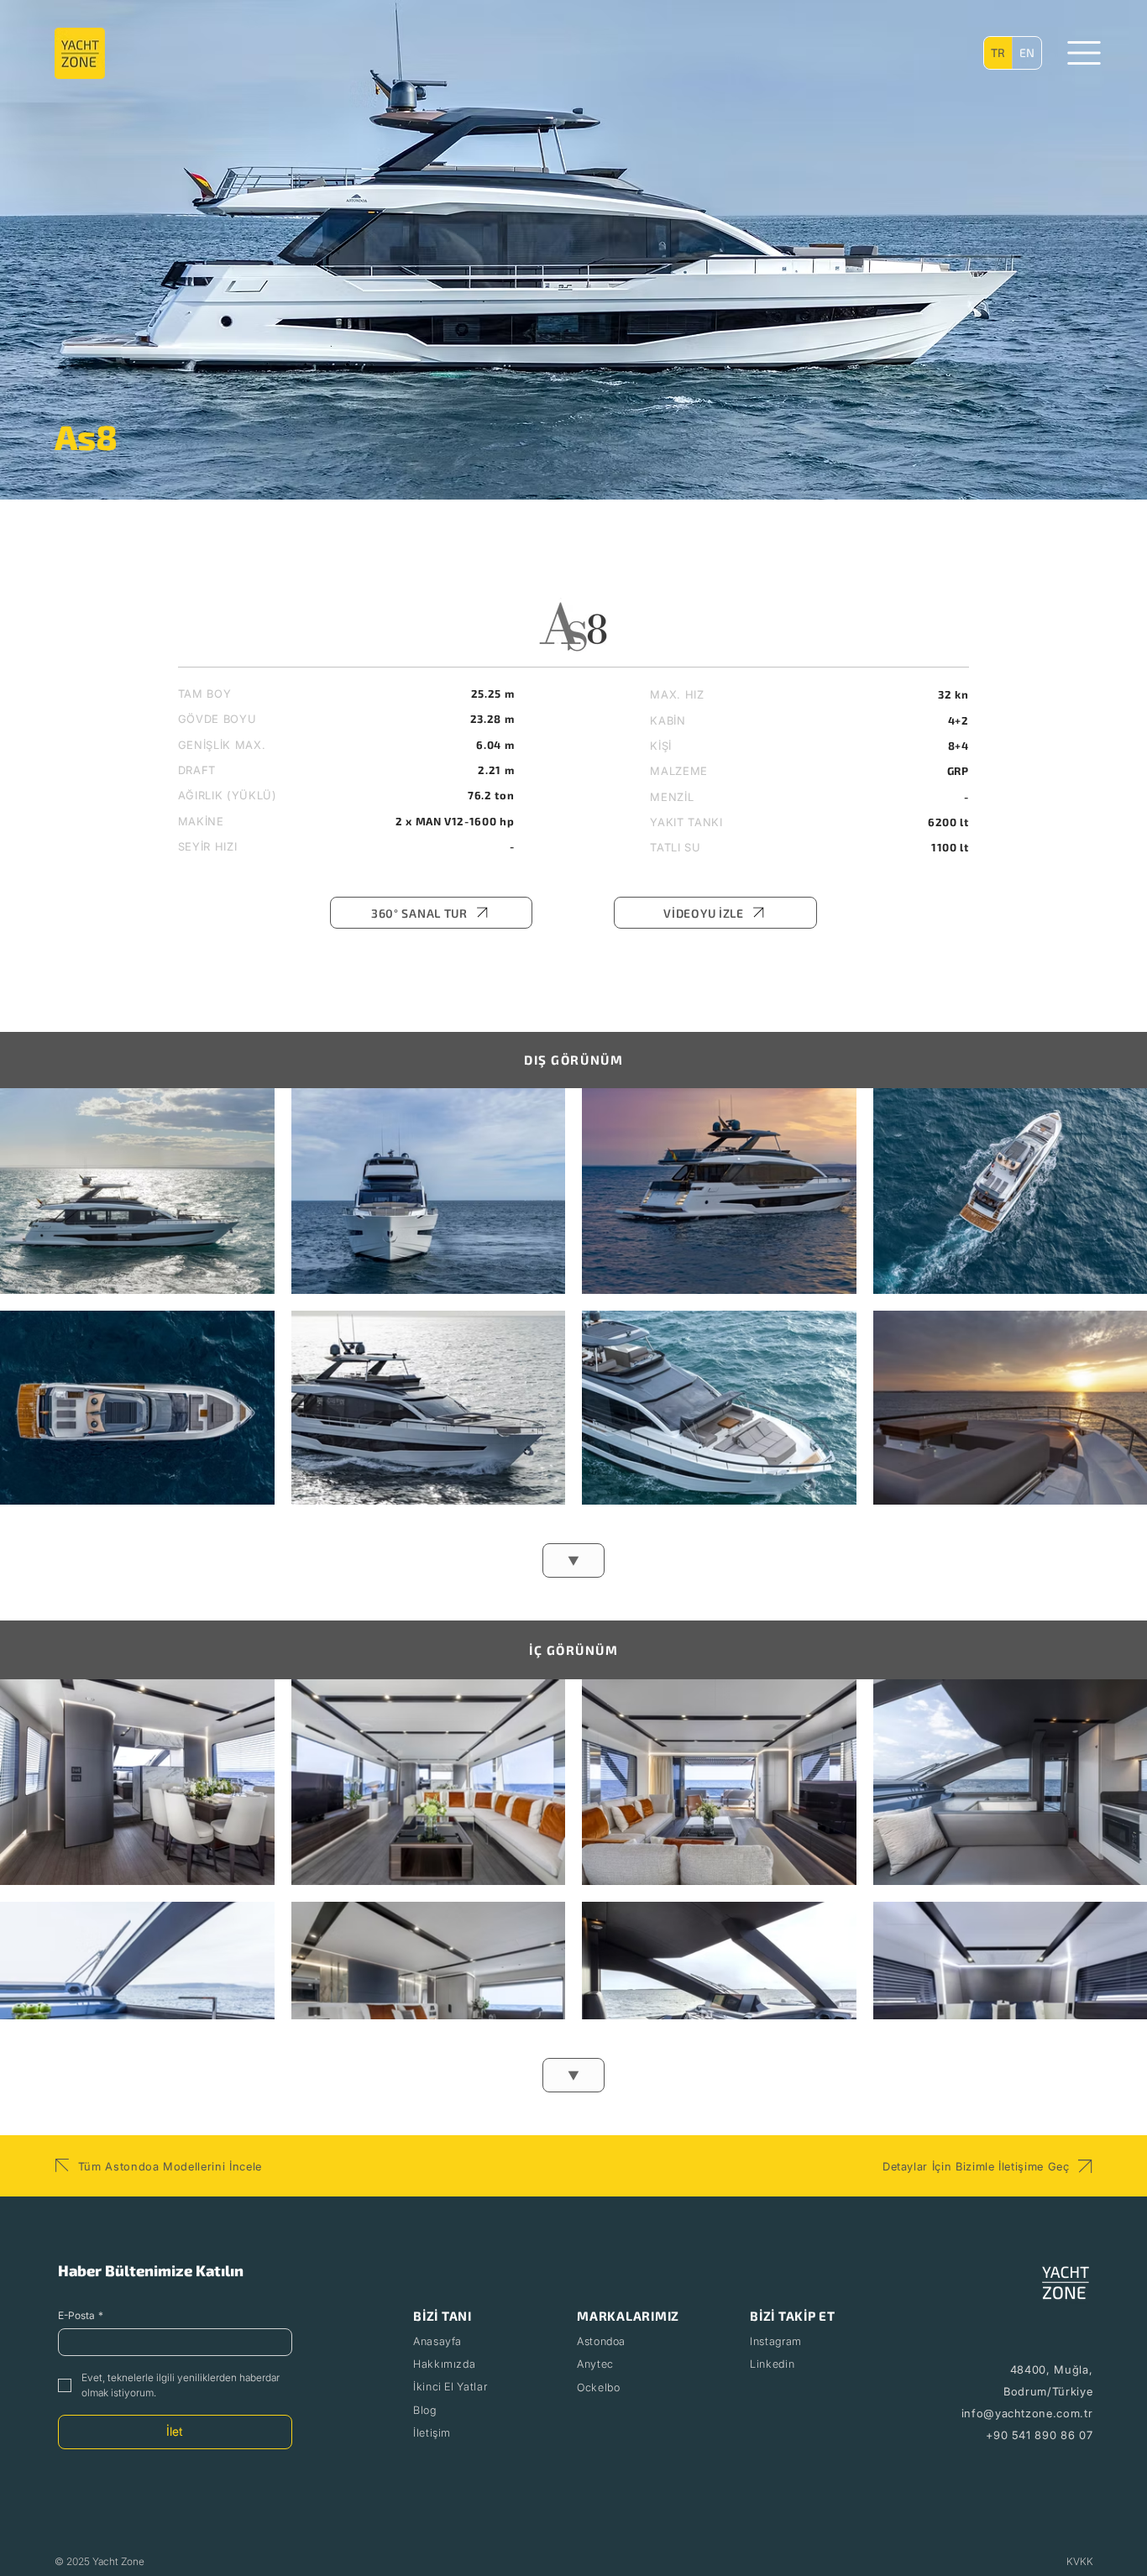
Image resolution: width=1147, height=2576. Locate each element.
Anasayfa (437, 2341)
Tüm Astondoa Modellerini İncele (170, 2166)
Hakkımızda (444, 2364)
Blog (425, 2410)
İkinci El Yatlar (450, 2387)
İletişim (432, 2433)
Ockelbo (598, 2388)
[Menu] (1084, 53)
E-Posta (81, 2315)
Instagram (776, 2341)
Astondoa (601, 2341)
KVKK (1080, 2561)
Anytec (595, 2364)
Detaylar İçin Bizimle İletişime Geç (976, 2166)
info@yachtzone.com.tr (1027, 2413)
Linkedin (772, 2364)
